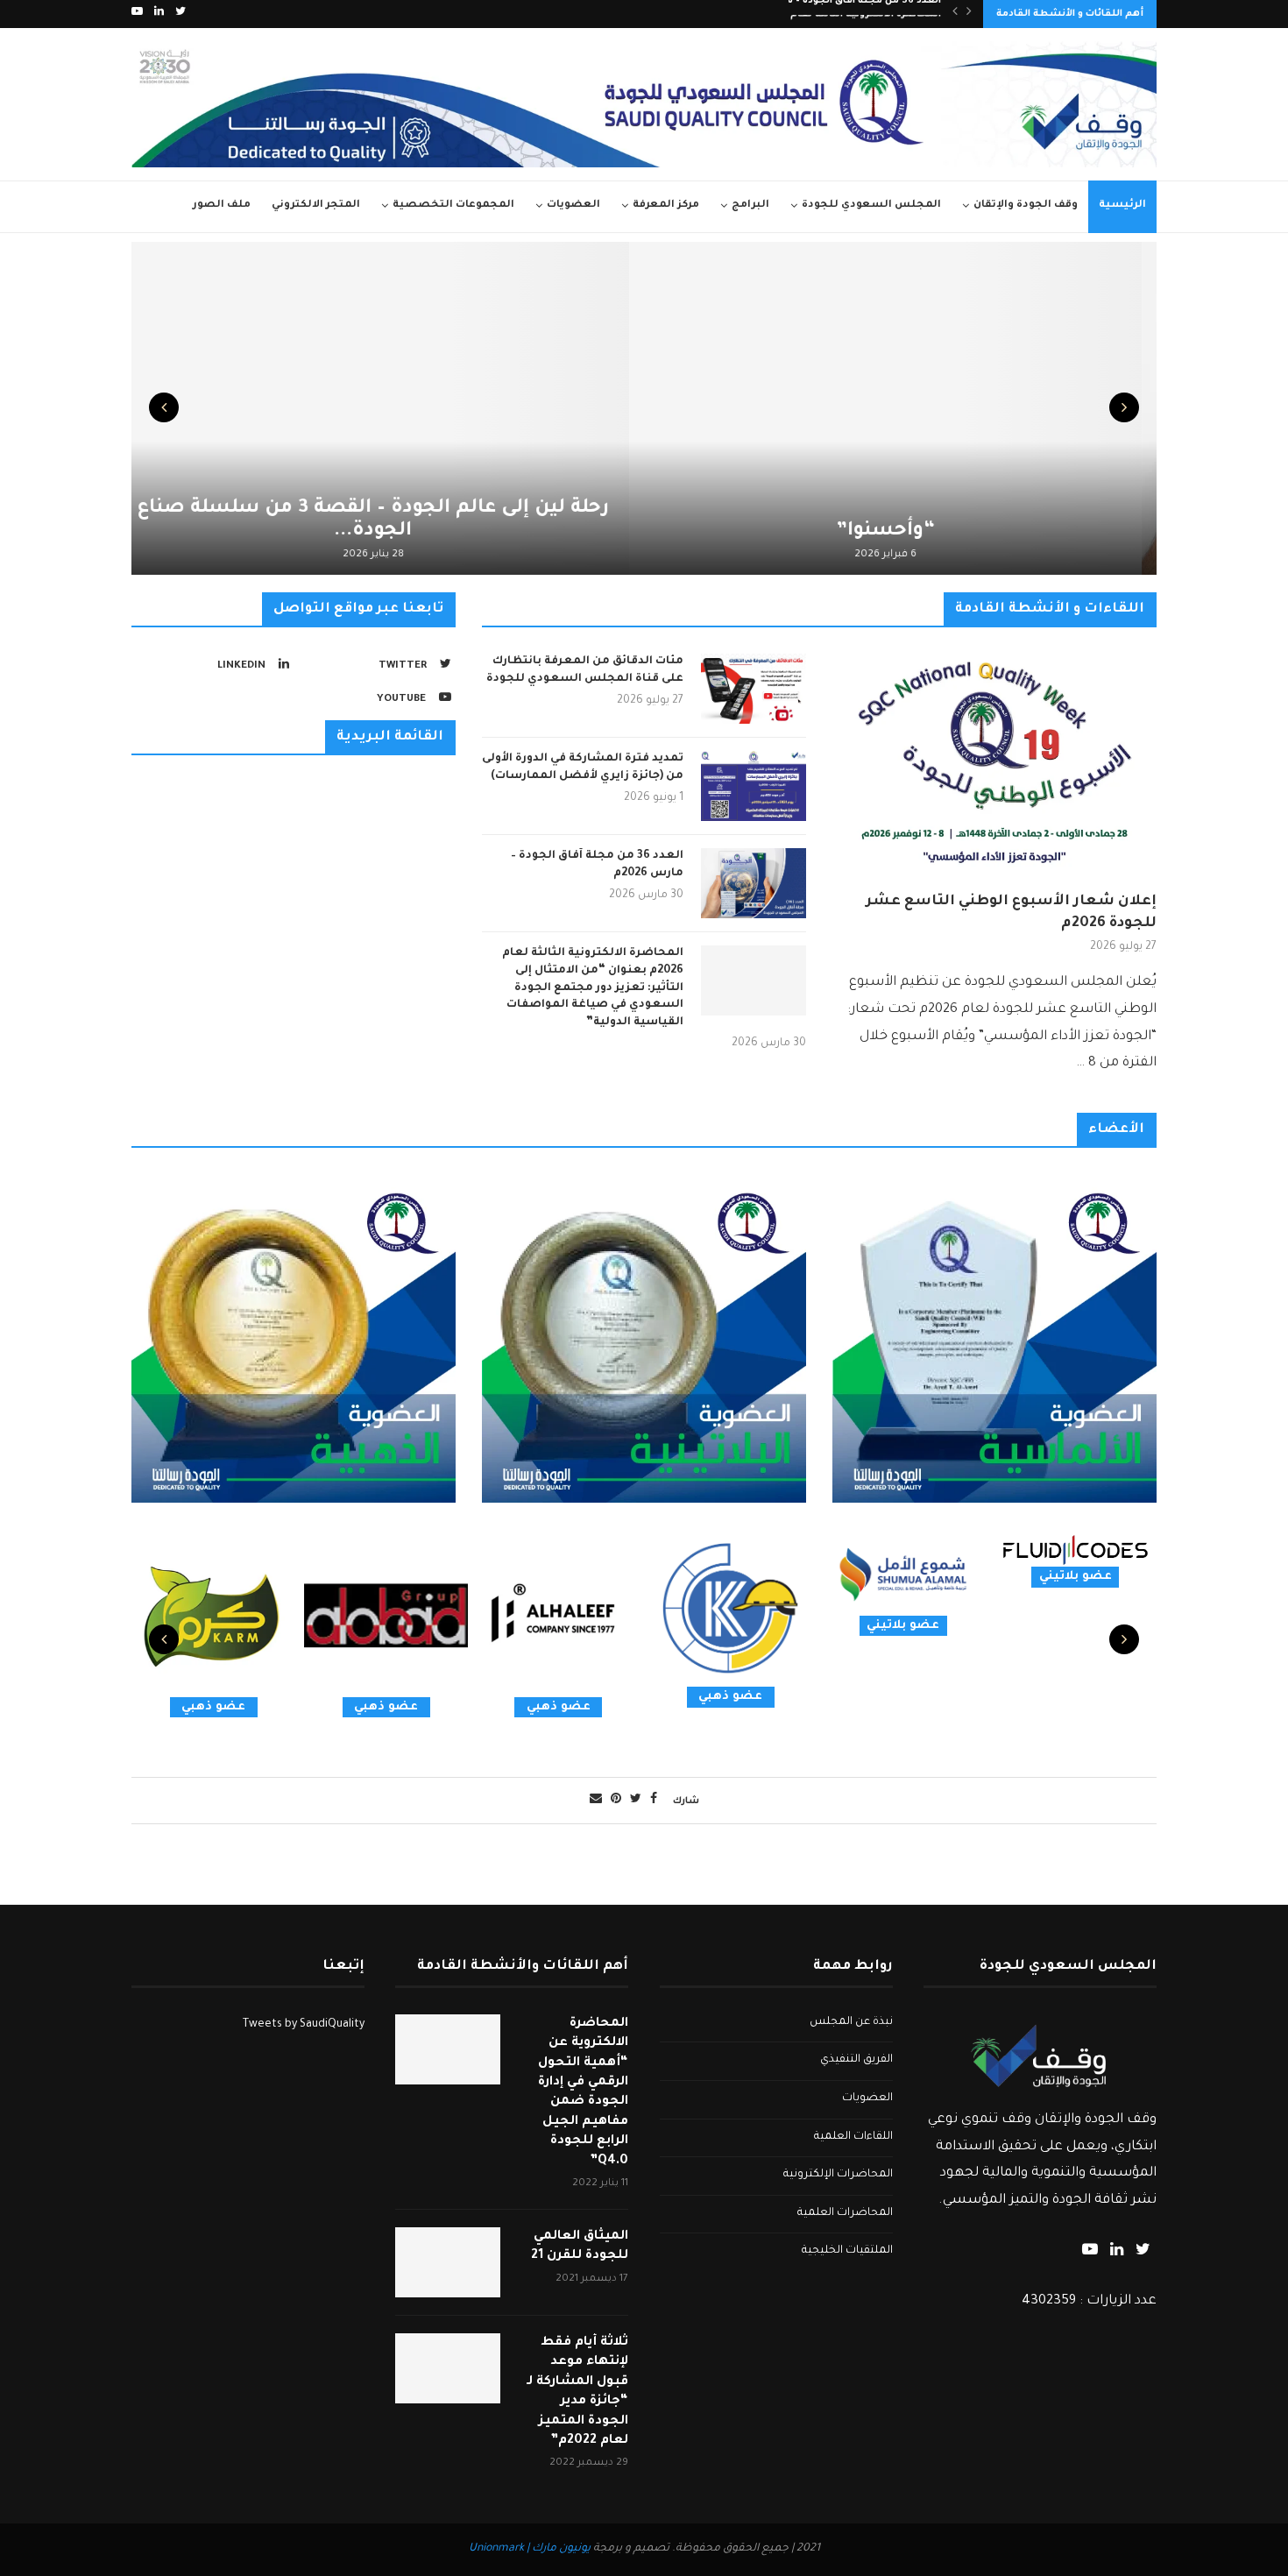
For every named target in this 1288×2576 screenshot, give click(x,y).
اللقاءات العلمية (853, 2137)
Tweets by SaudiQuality (304, 2025)
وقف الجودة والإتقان (1026, 205)
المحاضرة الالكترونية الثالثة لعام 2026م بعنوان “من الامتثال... (797, 14)
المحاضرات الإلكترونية (838, 2175)
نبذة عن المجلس (851, 2022)
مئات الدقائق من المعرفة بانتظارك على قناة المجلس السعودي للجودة (585, 670)
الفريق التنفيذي (856, 2060)
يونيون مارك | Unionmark (530, 2549)
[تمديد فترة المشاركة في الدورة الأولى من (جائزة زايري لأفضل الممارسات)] (754, 786)
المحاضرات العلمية (845, 2213)
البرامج (750, 205)
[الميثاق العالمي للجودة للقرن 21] (448, 2262)
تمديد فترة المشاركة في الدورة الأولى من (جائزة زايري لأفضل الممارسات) (583, 768)
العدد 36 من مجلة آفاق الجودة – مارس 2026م (597, 865)
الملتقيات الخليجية (847, 2251)
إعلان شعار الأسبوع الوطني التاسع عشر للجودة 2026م (1011, 913)
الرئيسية (1122, 205)
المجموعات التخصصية (453, 205)
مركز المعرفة (666, 205)
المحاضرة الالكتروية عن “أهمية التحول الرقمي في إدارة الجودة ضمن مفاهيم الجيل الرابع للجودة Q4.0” (583, 2093)
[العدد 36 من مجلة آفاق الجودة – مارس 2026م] (754, 883)
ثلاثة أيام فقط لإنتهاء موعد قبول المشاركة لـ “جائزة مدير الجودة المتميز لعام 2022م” (577, 2392)
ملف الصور (222, 205)
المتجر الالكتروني (316, 205)
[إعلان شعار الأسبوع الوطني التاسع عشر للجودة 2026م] (994, 762)
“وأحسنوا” (900, 532)
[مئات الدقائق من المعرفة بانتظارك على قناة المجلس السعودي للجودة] (754, 689)
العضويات (573, 205)
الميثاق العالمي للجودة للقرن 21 (580, 2247)
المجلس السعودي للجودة (871, 205)
